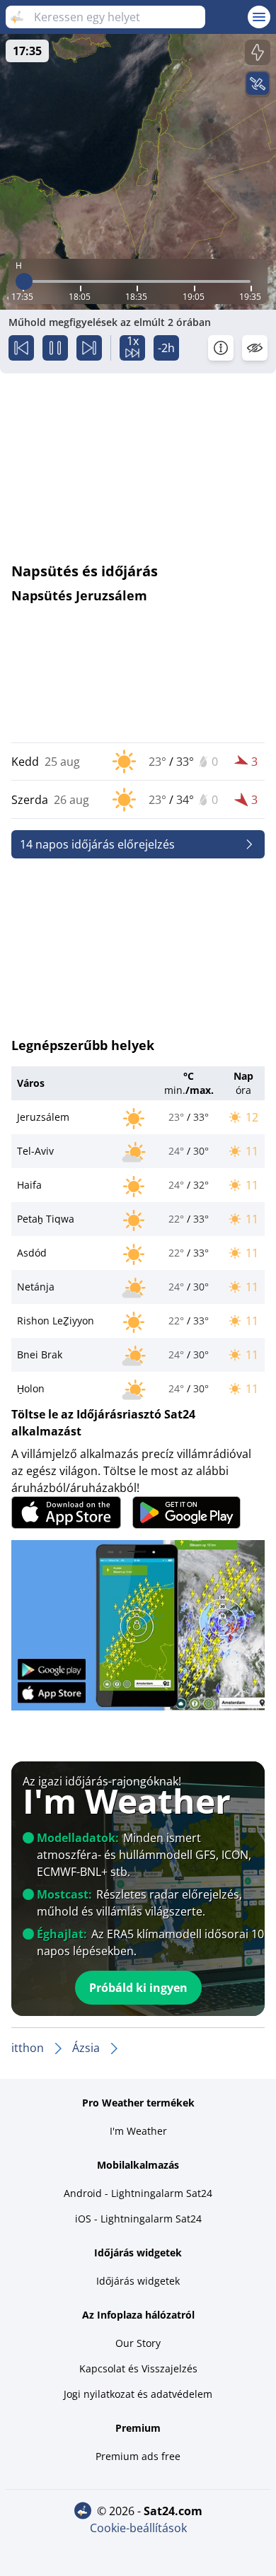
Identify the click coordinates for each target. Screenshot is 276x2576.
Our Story (138, 2343)
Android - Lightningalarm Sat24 (138, 2193)
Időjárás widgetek (138, 2281)
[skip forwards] (89, 348)
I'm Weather (138, 2131)
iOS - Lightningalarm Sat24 (138, 2219)
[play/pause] (55, 348)
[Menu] (259, 17)
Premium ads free (138, 2456)
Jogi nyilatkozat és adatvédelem (138, 2394)
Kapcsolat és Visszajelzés (138, 2368)
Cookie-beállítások (138, 2528)
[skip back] (21, 348)
